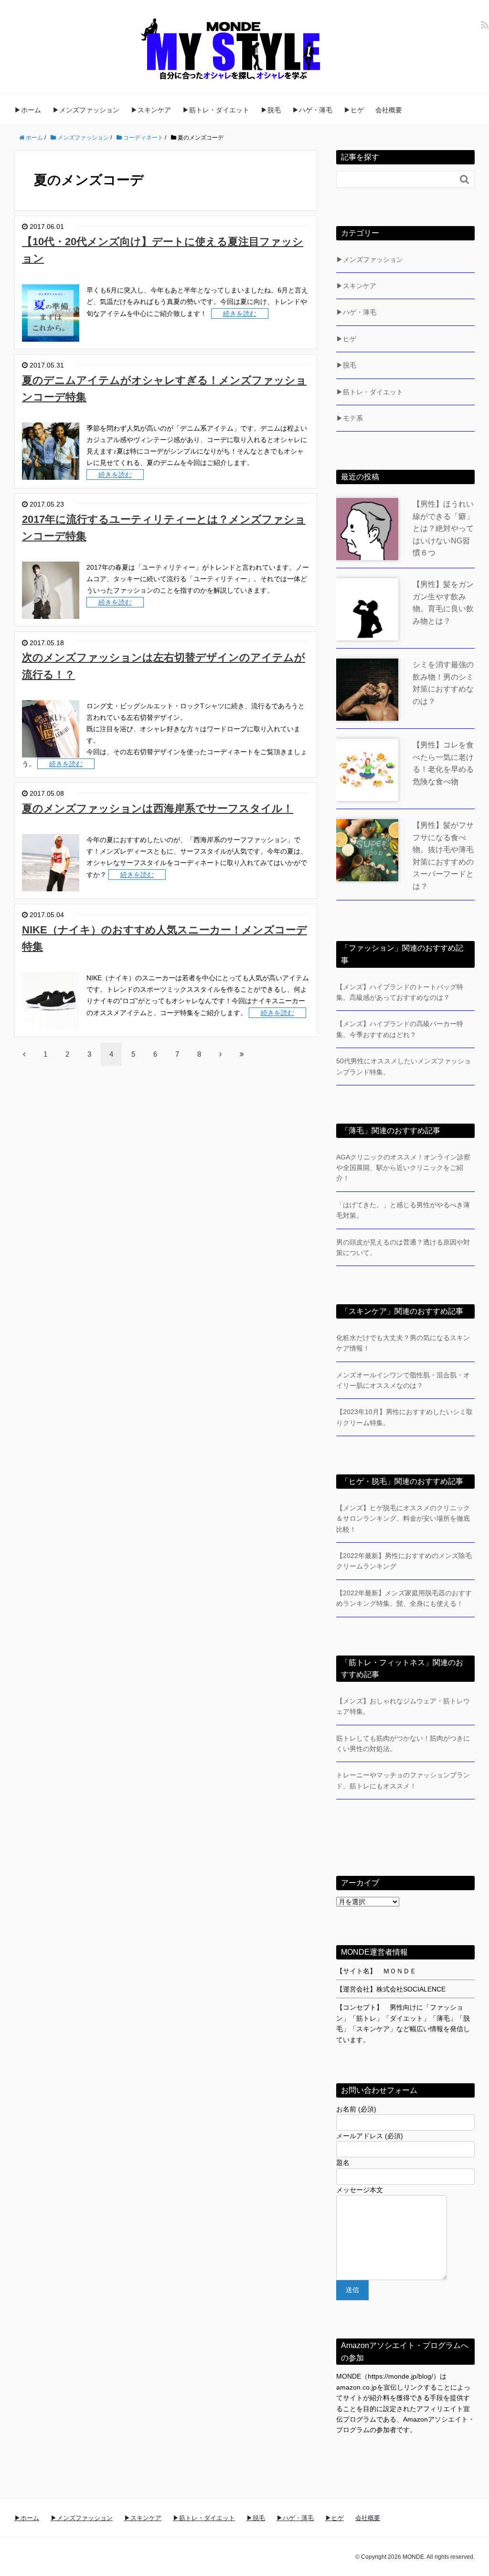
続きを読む (240, 314)
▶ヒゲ (354, 110)
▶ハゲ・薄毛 (312, 110)
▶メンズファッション (86, 110)
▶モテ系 (350, 418)
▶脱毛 (271, 110)
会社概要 (389, 110)
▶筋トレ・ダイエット (216, 110)
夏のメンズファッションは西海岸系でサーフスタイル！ (158, 808)
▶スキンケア (151, 110)
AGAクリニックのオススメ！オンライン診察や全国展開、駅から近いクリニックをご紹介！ (403, 1168)
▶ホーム (28, 110)
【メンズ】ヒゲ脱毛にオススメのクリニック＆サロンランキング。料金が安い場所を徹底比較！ (403, 1519)
